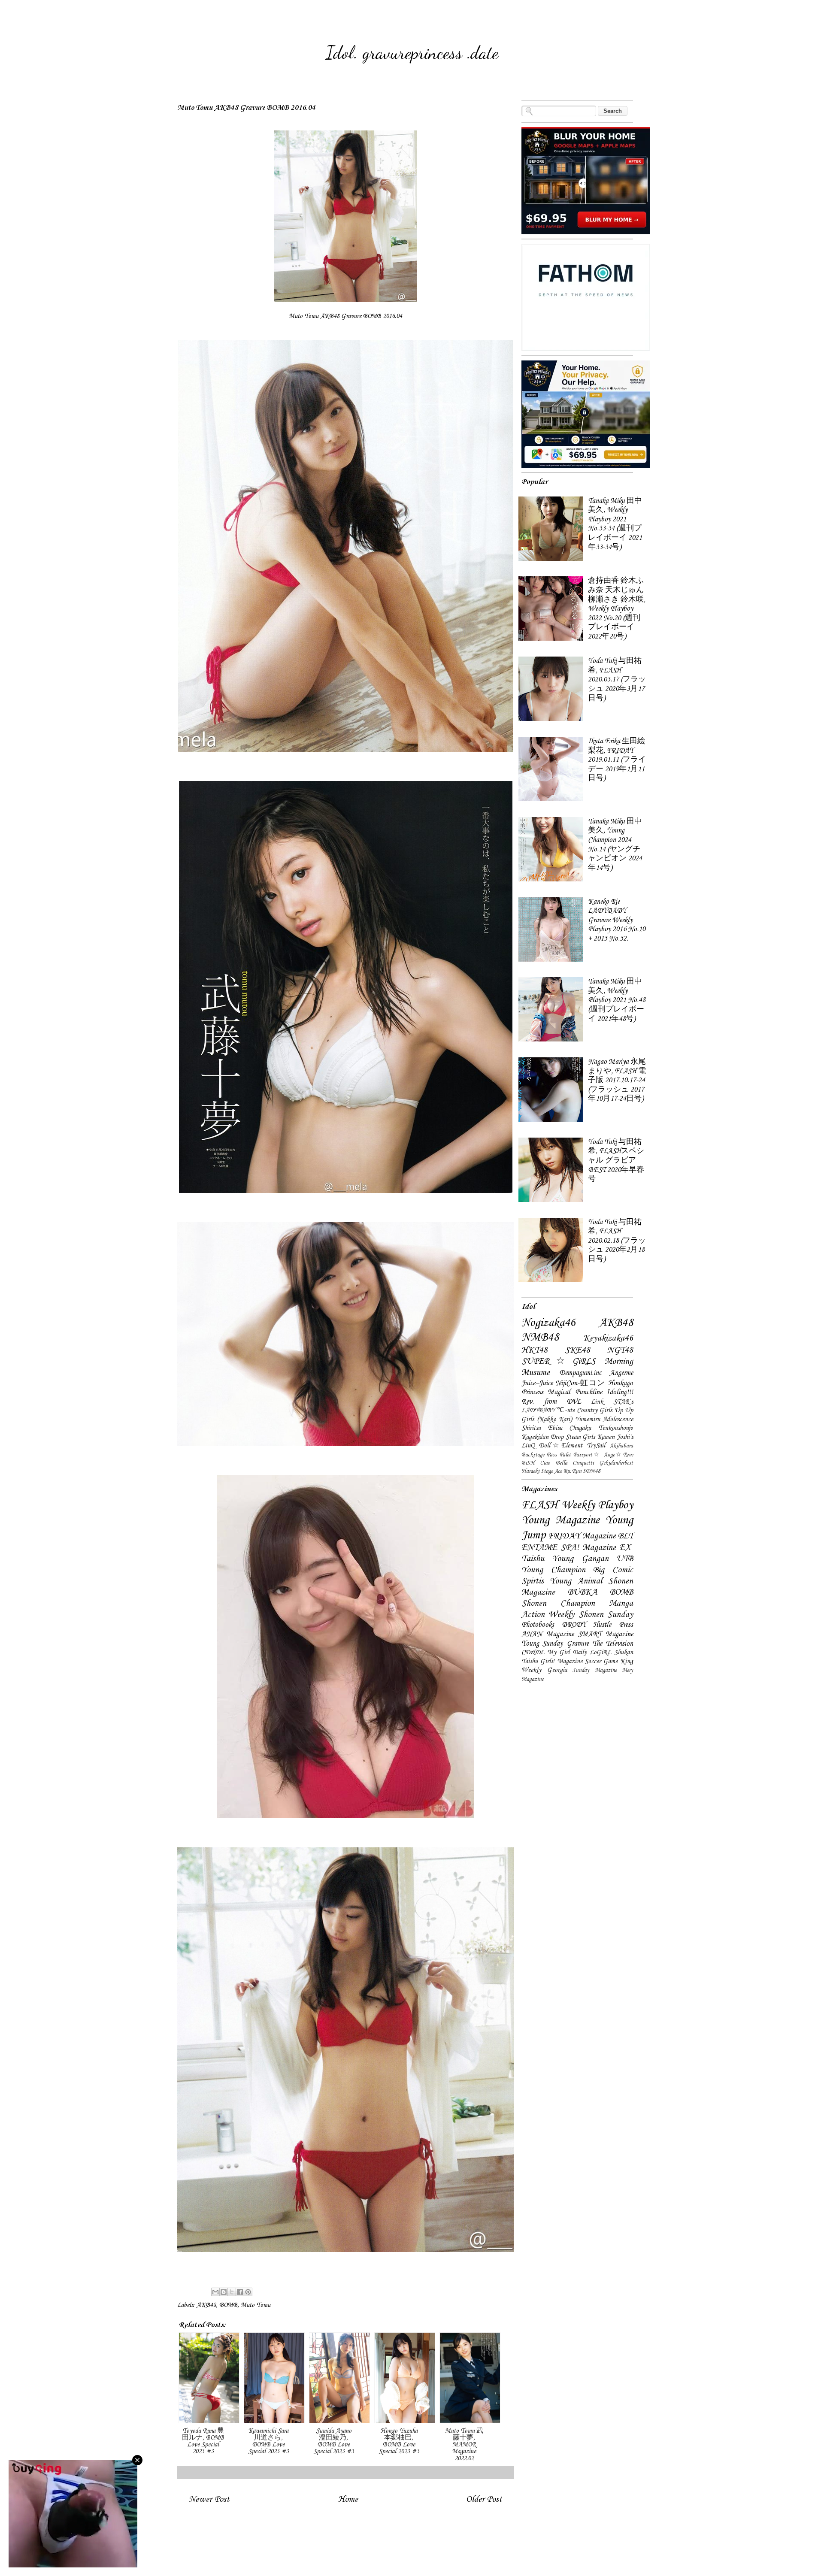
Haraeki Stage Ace (542, 1471)
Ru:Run (572, 1471)
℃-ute (566, 1411)
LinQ (528, 1446)
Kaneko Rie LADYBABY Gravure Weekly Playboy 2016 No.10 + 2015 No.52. (617, 920)
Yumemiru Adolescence (604, 1420)
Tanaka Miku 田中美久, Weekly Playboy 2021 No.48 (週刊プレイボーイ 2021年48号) (617, 1000)
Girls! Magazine (561, 1662)
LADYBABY (538, 1411)
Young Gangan (580, 1559)
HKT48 (535, 1350)
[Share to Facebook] (240, 2292)
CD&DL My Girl (545, 1653)
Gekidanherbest (616, 1463)
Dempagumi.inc (580, 1373)
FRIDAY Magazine (582, 1536)
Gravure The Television (600, 1644)
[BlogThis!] (224, 2292)
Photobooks (538, 1625)
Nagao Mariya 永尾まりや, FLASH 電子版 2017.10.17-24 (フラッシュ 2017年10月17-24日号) (617, 1080)
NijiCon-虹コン (580, 1383)
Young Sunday (542, 1644)
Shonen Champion (558, 1604)
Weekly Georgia (544, 1670)
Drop (557, 1437)
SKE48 (577, 1350)
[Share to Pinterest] (248, 2292)
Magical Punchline (575, 1392)
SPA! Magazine (588, 1548)
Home (348, 2499)
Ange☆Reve (618, 1455)
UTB (625, 1559)
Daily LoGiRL (592, 1653)
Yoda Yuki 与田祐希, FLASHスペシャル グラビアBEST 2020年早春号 (616, 1161)
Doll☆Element (561, 1446)
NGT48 (620, 1350)
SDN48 (591, 1471)
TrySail (596, 1446)
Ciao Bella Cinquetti (567, 1463)
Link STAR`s (612, 1402)
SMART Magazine (606, 1634)
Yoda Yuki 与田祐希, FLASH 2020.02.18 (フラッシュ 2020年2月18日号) (617, 1241)
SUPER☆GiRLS (559, 1362)
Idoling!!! (620, 1392)
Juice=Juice (537, 1383)
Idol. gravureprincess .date (412, 53)
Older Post (484, 2499)
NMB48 (540, 1338)
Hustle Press (613, 1625)
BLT (626, 1536)
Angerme (621, 1373)
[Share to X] (232, 2292)
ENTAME (539, 1548)
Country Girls (594, 1411)
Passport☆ (587, 1455)
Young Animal (576, 1581)
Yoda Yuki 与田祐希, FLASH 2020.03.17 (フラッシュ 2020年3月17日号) (617, 680)
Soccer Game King (609, 1662)
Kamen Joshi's (615, 1437)
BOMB (228, 2305)
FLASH (540, 1505)
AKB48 (206, 2305)
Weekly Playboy (597, 1505)
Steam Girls (580, 1437)
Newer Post (209, 2499)
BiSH (528, 1463)
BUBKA (583, 1592)
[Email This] (215, 2292)
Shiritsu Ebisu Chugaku (556, 1428)
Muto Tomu (256, 2305)
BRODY (574, 1625)
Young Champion (553, 1570)
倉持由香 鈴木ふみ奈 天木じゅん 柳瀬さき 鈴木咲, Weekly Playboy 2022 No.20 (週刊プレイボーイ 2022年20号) (617, 609)
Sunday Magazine (595, 1670)
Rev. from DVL (551, 1402)
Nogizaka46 (548, 1323)
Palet (565, 1455)
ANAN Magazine (548, 1634)
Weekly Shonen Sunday (591, 1615)
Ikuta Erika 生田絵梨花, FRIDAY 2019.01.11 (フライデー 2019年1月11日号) (617, 760)
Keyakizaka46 (608, 1338)
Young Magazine (560, 1520)
